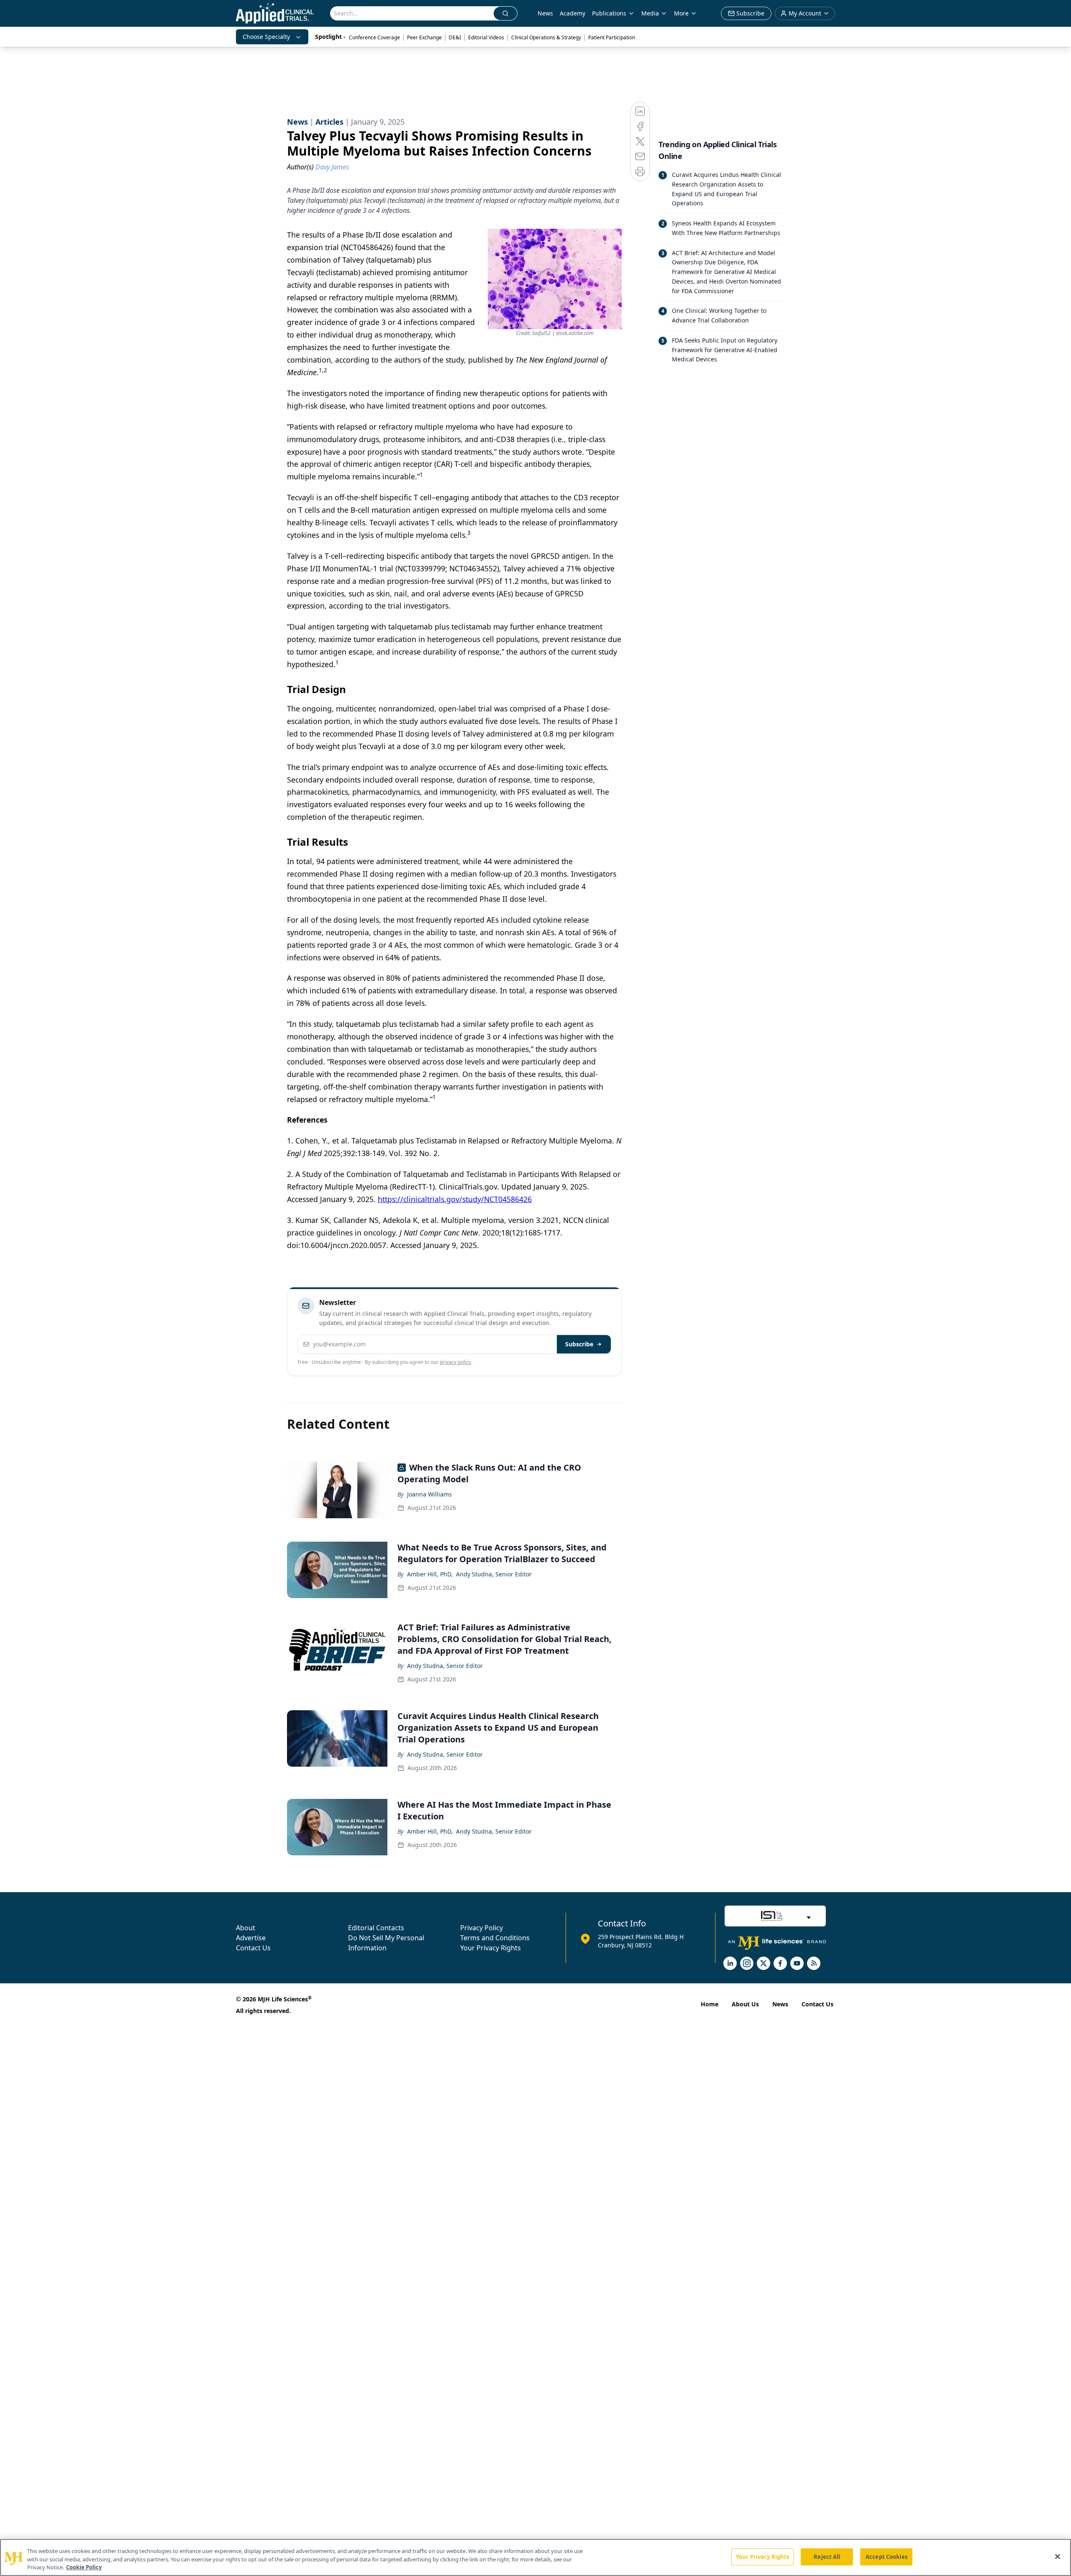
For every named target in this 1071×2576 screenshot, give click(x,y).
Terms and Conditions (495, 1938)
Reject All (827, 2556)
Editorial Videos (486, 37)
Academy (573, 13)
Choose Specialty (266, 37)
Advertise (251, 1938)
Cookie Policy (84, 2567)
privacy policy (455, 1362)
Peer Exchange (424, 37)
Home (710, 2004)
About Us (745, 2004)
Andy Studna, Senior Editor (494, 1574)
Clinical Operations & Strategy (546, 37)
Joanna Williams (429, 1494)
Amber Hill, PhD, (430, 1574)
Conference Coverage (374, 37)
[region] (535, 2557)
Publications (609, 13)
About (246, 1928)
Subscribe (579, 1344)
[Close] (1058, 2556)
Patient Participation (612, 37)
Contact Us (253, 1948)
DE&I (455, 37)
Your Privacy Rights (491, 1948)
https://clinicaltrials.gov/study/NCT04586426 (455, 1199)
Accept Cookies (887, 2556)
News (545, 13)
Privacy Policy (482, 1928)
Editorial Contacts (376, 1928)
